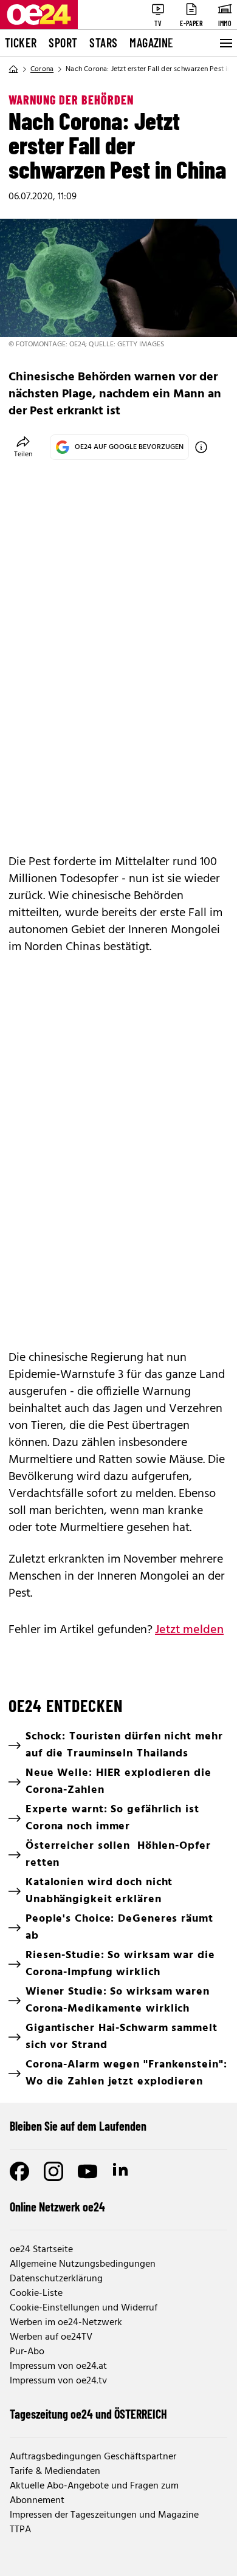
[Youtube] (88, 2171)
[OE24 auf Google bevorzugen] (201, 447)
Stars (103, 43)
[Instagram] (53, 2171)
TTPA (20, 2530)
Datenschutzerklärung (56, 2279)
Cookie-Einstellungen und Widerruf (84, 2308)
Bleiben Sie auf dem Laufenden (78, 2126)
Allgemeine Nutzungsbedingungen (83, 2264)
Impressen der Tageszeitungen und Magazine (104, 2515)
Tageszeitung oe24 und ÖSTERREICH (88, 2414)
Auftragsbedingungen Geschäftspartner (93, 2457)
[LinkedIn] (122, 2171)
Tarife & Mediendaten (55, 2472)
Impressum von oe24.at (58, 2366)
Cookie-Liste (36, 2293)
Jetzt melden (189, 1630)
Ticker (21, 43)
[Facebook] (19, 2171)
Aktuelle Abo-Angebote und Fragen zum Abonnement (94, 2493)
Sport (63, 43)
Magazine (151, 43)
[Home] (13, 69)
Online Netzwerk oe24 (57, 2207)
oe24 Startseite (41, 2250)
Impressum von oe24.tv (58, 2381)
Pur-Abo (27, 2352)
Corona (42, 69)
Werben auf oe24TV (51, 2337)
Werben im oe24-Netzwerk (66, 2323)
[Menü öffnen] (225, 43)
